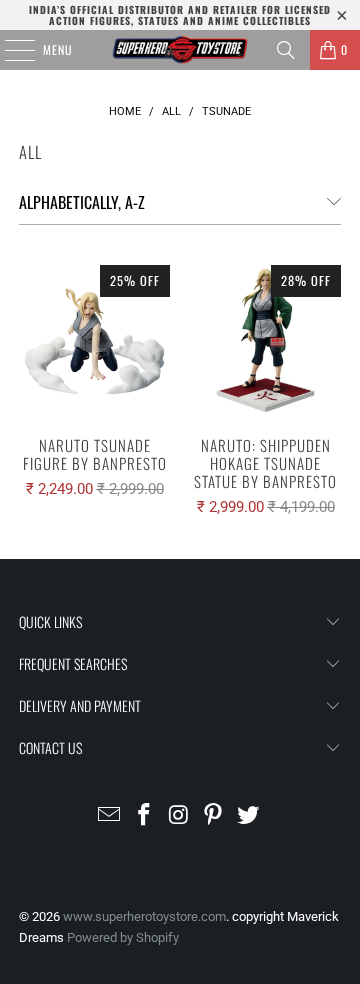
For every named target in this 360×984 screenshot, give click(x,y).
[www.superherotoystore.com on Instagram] (179, 816)
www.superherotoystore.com (144, 916)
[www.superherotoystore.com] (180, 50)
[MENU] (9, 50)
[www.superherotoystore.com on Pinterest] (214, 816)
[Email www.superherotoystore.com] (110, 816)
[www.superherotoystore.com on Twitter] (249, 816)
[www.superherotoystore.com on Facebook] (144, 816)
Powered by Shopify (123, 937)
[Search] (286, 50)
